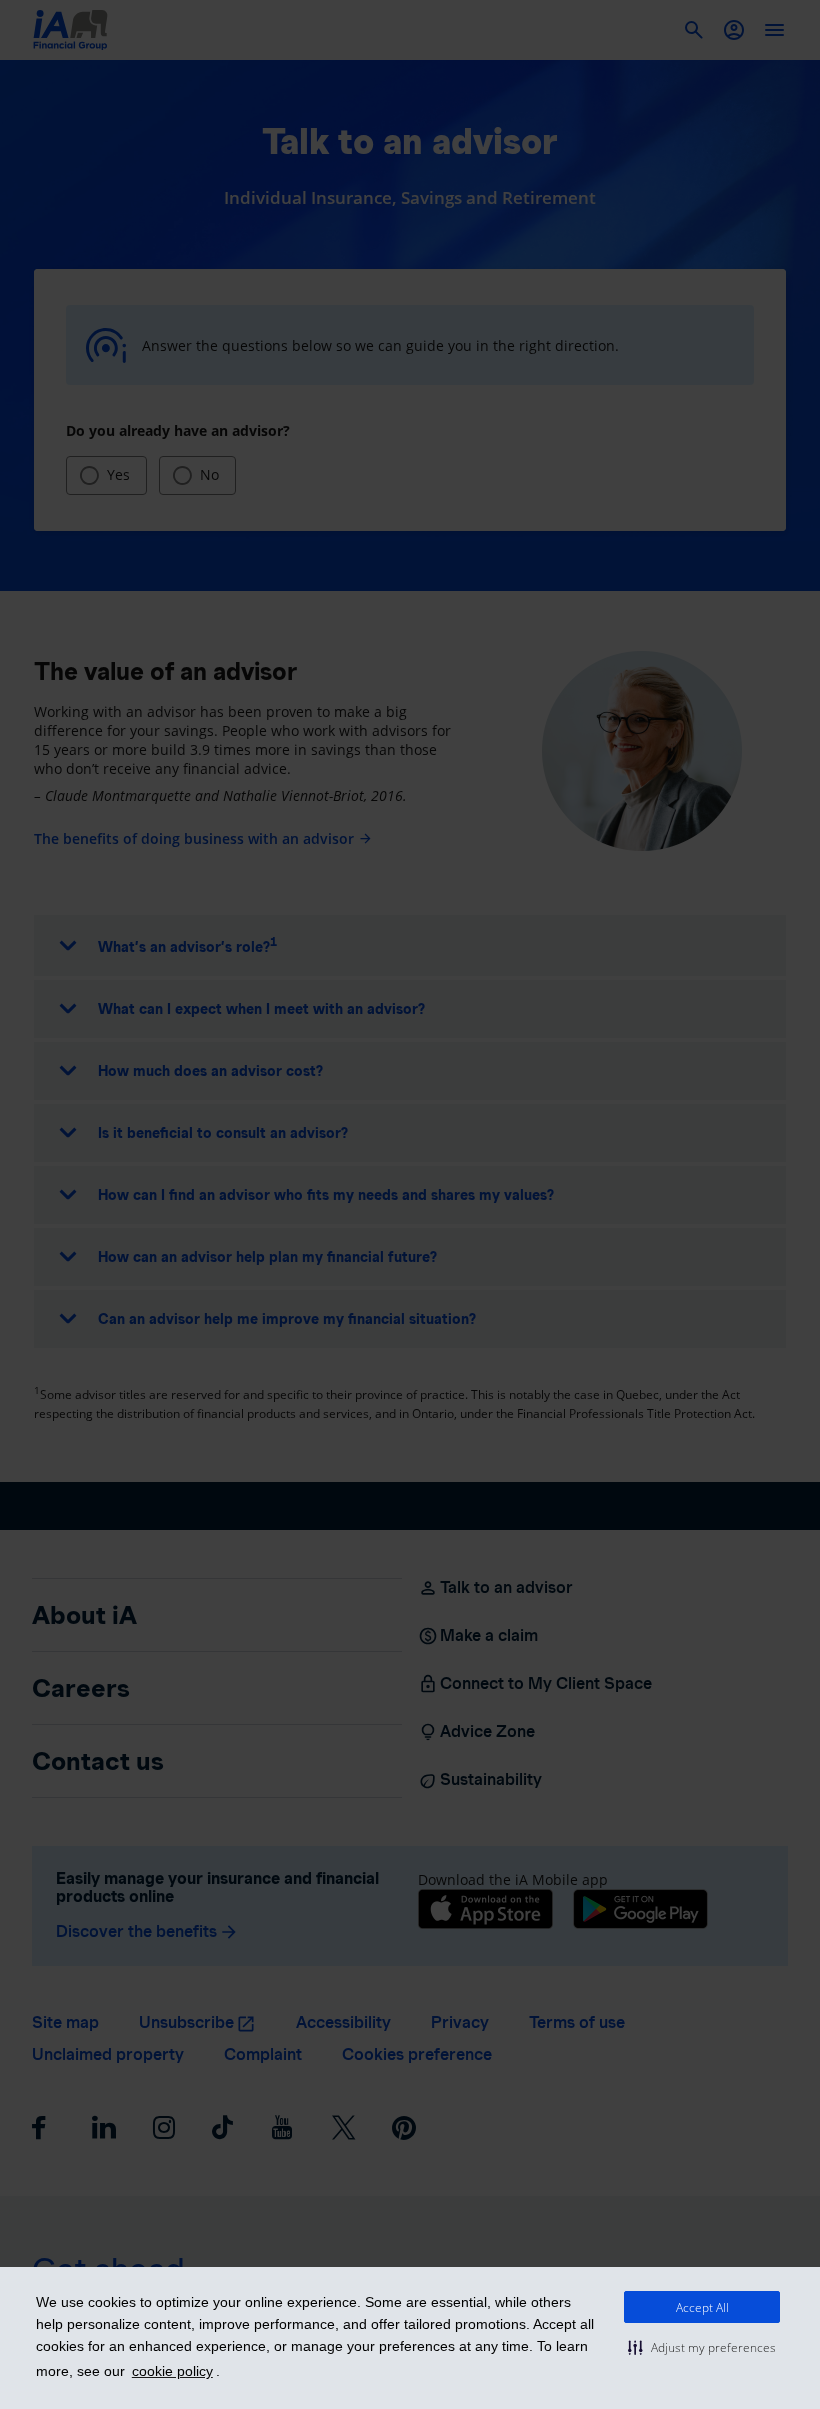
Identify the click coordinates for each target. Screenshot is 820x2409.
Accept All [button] (702, 2307)
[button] (702, 2347)
